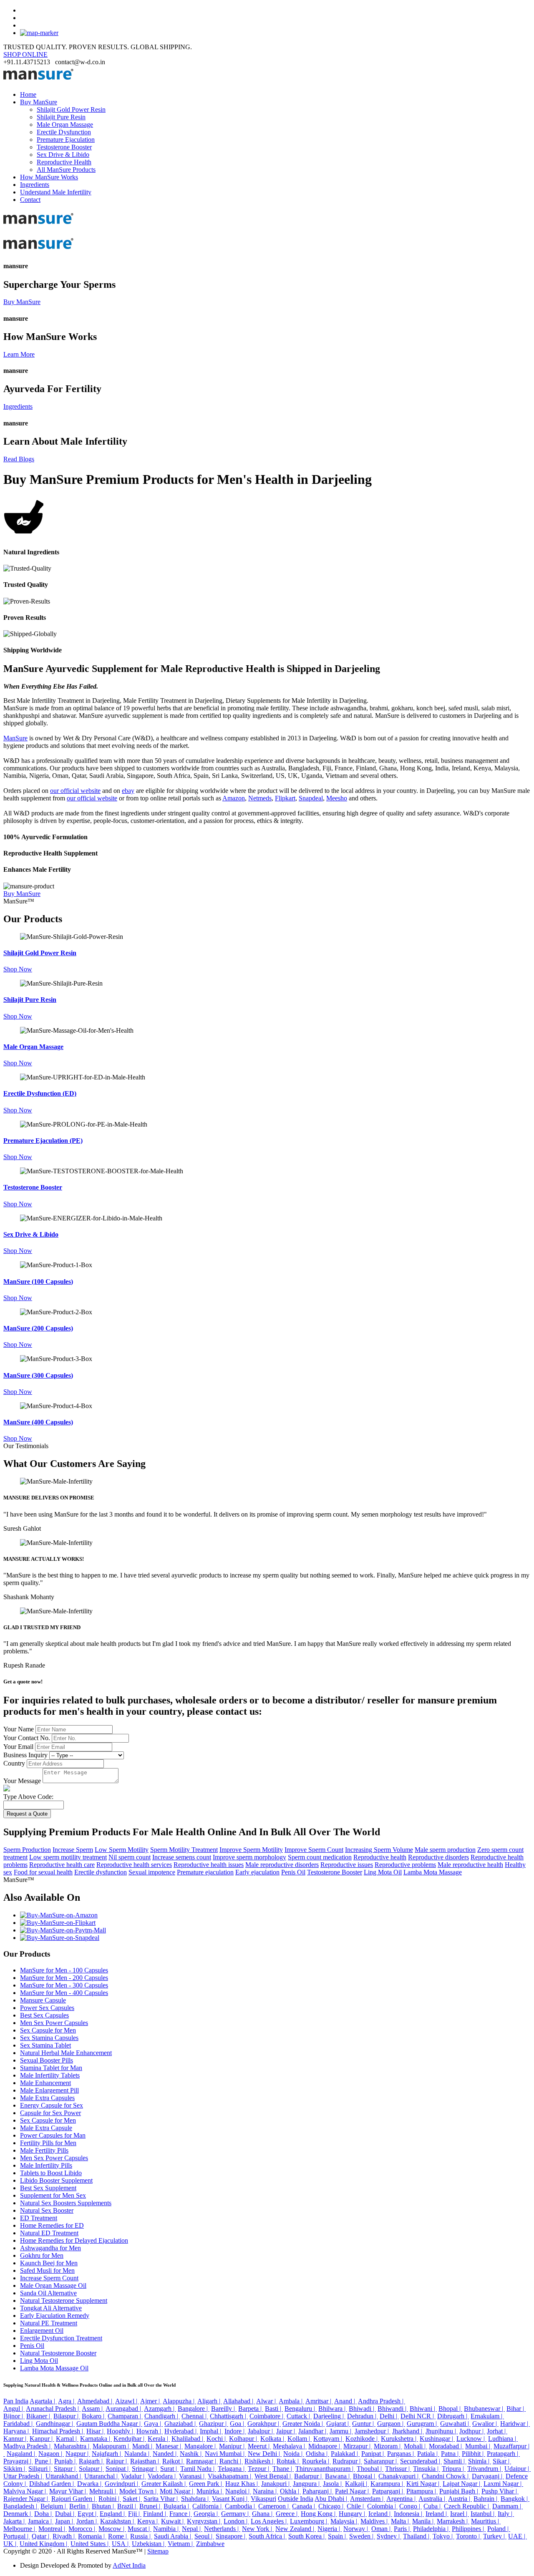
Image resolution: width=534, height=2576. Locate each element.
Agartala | (43, 2401)
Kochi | (217, 2439)
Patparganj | (388, 2491)
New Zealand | (296, 2529)
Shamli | (455, 2461)
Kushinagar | (437, 2439)
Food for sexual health (43, 1872)
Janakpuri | (276, 2484)
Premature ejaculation (205, 1872)
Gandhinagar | (55, 2424)
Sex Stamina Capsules (49, 2038)
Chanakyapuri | (399, 2476)
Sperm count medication (320, 1857)
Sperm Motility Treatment (184, 1850)
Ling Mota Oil (383, 1872)
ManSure (15, 738)
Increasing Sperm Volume (379, 1850)
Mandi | (143, 2446)
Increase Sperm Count (49, 2278)
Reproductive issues (347, 1865)
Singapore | (231, 2536)
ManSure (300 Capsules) (38, 1375)
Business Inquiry (25, 1755)
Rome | (118, 2536)
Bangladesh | (21, 2506)
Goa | (238, 2424)
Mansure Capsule (43, 2000)
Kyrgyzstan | (204, 2521)
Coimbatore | (267, 2416)
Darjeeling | (329, 2416)
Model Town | (139, 2491)
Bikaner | (39, 2416)
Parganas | (401, 2454)
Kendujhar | (130, 2439)
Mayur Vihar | (68, 2491)
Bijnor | (14, 2416)
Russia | (141, 2536)
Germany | (236, 2514)
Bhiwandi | (393, 2409)
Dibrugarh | (453, 2416)
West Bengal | (273, 2476)
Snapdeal (311, 798)
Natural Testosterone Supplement (64, 2301)
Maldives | (375, 2521)
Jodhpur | (472, 2431)
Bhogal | (365, 2476)
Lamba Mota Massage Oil (54, 2368)
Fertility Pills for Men (48, 2143)
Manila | (424, 2521)
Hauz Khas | (242, 2484)
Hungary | (353, 2514)
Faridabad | (19, 2424)
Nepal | (192, 2529)
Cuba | (433, 2506)
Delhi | (389, 2416)
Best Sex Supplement (48, 2188)
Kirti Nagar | (424, 2484)
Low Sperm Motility (122, 1850)
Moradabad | (446, 2446)
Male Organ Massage (65, 125)
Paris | (403, 2529)
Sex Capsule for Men (48, 2030)
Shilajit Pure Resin (61, 117)
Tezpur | (259, 2469)
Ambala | (291, 2401)
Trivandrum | (485, 2469)
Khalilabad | (188, 2439)
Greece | (287, 2514)
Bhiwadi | (362, 2409)
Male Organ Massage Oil (53, 2285)
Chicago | (332, 2506)
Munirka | (210, 2491)
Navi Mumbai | (225, 2454)
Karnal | (67, 2439)
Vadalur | (133, 2476)
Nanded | (165, 2454)
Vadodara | (162, 2476)
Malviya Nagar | (25, 2491)
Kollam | (300, 2439)
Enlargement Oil (42, 2331)
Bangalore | (194, 2409)
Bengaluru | (301, 2409)
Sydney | (389, 2536)
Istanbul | (483, 2514)
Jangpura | (307, 2484)
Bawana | (338, 2476)
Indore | (235, 2431)
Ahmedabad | (96, 2401)
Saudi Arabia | (173, 2536)
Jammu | (341, 2431)
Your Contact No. (27, 1738)
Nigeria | (330, 2529)
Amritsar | (319, 2401)
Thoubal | (370, 2469)
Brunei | (151, 2506)
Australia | (433, 2499)
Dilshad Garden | (52, 2484)
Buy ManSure (39, 102)
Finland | (155, 2514)
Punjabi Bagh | (460, 2491)
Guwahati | (455, 2424)
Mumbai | (479, 2446)
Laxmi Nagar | (503, 2484)
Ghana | (263, 2514)
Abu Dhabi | (332, 2499)
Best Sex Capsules (44, 2015)
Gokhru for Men (42, 2255)
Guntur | (364, 2424)
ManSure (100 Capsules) (38, 1282)
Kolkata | (273, 2439)
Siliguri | (40, 2469)
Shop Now (18, 969)
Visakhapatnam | (230, 2476)
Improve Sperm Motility (251, 1850)
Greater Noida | (304, 2424)
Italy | (506, 2514)
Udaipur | (518, 2469)
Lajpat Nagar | (462, 2484)
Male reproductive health (470, 1865)
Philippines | (469, 2529)
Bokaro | (94, 2416)
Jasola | (333, 2484)
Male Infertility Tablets (50, 2075)
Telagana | (232, 2469)
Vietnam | (181, 2544)
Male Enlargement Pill (49, 2090)
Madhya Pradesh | (28, 2446)
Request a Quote (27, 1814)
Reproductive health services (134, 1865)
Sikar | (502, 2461)
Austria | (460, 2499)
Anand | (345, 2401)
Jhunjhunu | (442, 2431)
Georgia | (207, 2514)
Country (14, 1763)
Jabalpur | (261, 2431)
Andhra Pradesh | (382, 2401)
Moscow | (112, 2529)
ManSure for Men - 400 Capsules (64, 1993)
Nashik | (191, 2454)
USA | (121, 2544)
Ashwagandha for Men (50, 2248)
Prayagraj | (18, 2461)
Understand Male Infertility (56, 192)
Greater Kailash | (164, 2484)
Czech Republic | (467, 2506)
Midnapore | (325, 2446)
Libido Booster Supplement (56, 2180)
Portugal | (17, 2536)
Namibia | (167, 2529)
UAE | (518, 2536)
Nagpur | (78, 2454)
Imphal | (211, 2431)
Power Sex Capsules (47, 2008)
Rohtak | (288, 2461)
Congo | (411, 2506)
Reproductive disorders (438, 1857)
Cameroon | (274, 2506)
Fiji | (135, 2514)
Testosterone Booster (64, 147)
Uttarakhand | (64, 2476)
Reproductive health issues (209, 1865)
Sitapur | (65, 2469)
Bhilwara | (333, 2409)
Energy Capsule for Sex (52, 2105)
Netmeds (260, 798)
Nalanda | (138, 2454)
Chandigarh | (162, 2416)
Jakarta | (15, 2521)
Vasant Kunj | (230, 2499)
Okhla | (290, 2491)
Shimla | (480, 2461)
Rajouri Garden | (74, 2499)
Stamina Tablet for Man (51, 2068)
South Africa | (268, 2536)
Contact (30, 200)
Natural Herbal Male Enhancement (66, 2053)
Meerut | (259, 2446)
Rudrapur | (347, 2461)
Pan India (16, 2401)
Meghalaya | (290, 2446)
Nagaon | (51, 2454)
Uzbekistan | (149, 2544)
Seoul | (204, 2536)
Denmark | (18, 2514)
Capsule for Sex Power (50, 2113)
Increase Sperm (73, 1850)
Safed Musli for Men (47, 2270)
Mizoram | (388, 2446)
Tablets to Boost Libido (51, 2173)
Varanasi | (193, 2476)
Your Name (19, 1729)
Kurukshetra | (399, 2439)
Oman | (382, 2529)
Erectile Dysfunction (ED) (40, 1093)
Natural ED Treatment (49, 2233)
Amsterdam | (368, 2499)
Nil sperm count (130, 1857)
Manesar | (169, 2446)
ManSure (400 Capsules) (38, 1422)
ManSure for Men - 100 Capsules (64, 1970)
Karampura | (388, 2484)
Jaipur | (286, 2431)
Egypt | (88, 2514)
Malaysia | (345, 2521)
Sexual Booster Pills (47, 2060)
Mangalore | (201, 2446)
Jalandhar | (313, 2431)
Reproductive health (380, 1857)
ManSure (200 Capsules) (38, 1328)
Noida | (294, 2454)
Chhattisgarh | (229, 2416)
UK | (11, 2544)
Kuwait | (173, 2521)
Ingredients (35, 185)
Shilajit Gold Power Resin (71, 109)
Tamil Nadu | (198, 2469)
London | (236, 2521)
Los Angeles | (270, 2521)
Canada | (304, 2506)
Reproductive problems (405, 1865)
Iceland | (380, 2514)
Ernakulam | (487, 2416)
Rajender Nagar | (26, 2499)
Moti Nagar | (177, 2491)
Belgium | (54, 2506)
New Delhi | (265, 2454)
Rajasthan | (145, 2461)
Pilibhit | (474, 2454)
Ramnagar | (202, 2461)
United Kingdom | (44, 2544)
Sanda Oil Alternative (48, 2293)
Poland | (499, 2529)
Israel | (460, 2514)
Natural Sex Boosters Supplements (66, 2203)
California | (208, 2506)
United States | (90, 2544)
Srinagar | (145, 2469)
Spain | (338, 2536)
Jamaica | (41, 2521)
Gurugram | (423, 2424)
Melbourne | (20, 2529)
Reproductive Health (64, 162)
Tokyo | (443, 2536)
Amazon (234, 798)
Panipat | (373, 2454)
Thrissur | (398, 2469)
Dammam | (508, 2506)
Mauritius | (486, 2521)
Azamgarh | (160, 2409)
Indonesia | (409, 2514)
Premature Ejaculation (66, 140)
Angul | (14, 2409)
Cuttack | (299, 2416)
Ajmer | (151, 2401)
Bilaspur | (67, 2416)
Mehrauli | (103, 2491)
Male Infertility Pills (46, 2165)
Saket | (132, 2499)
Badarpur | (309, 2476)
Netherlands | (222, 2529)
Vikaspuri (263, 2499)
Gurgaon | (391, 2424)
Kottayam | (329, 2439)
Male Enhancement (45, 2083)
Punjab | (66, 2461)
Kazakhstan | (118, 2521)
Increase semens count (182, 1857)
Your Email (18, 1747)
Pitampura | (422, 2491)
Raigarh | (92, 2461)
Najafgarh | (107, 2454)
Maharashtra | (72, 2446)
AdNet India (129, 2565)
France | (181, 2514)
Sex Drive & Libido (63, 155)
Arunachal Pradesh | (53, 2409)
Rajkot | (173, 2461)
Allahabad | (239, 2401)
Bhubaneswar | (484, 2409)
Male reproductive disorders (282, 1865)
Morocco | (83, 2529)
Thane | (283, 2469)
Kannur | (16, 2439)
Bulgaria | (177, 2506)
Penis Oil (293, 1872)
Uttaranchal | (102, 2476)
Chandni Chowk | (446, 2476)
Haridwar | (515, 2424)
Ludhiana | (503, 2439)
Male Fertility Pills (44, 2150)
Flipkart (285, 798)
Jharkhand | (408, 2431)
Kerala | (159, 2439)
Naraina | (266, 2491)
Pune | (44, 2461)
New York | (258, 2529)
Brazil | (127, 2506)
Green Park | (206, 2484)
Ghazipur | (214, 2424)
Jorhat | (497, 2431)
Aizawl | (127, 2401)
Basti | (274, 2409)
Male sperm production (445, 1850)
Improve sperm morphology (249, 1857)
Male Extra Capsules (47, 2098)
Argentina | (402, 2499)
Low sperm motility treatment (68, 1857)
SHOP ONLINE (25, 54)
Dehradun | (363, 2416)
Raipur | (117, 2461)
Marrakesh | (453, 2521)
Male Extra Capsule (46, 2128)
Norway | (356, 2529)
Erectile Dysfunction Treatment (61, 2338)
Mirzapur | (358, 2446)
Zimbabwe (210, 2544)
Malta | (401, 2521)
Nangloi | (238, 2491)
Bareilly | (224, 2409)
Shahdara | (196, 2499)
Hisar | (96, 2431)
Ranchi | (231, 2461)
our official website (75, 791)
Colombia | (382, 2506)
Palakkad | (345, 2454)
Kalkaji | (357, 2484)
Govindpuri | (122, 2484)
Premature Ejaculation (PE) (43, 1141)
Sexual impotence (152, 1872)
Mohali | (416, 2446)
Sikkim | (15, 2469)
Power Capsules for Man (53, 2135)
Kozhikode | (362, 2439)
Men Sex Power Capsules (54, 2023)
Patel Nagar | (353, 2491)
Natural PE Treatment (49, 2323)
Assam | (93, 2409)
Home (28, 94)
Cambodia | (241, 2506)
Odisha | (317, 2454)
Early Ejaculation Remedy (55, 2316)
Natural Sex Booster (47, 2210)
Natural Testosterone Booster (58, 2353)
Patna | (451, 2454)
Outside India (296, 2499)
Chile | (356, 2506)
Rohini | (110, 2499)
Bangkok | (515, 2499)
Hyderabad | (181, 2431)
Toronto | (469, 2536)
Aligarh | (210, 2401)
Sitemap (158, 2551)
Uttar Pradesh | (24, 2476)
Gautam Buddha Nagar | (109, 2424)
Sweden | (362, 2536)
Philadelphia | (432, 2529)
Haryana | (17, 2431)
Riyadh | (64, 2536)
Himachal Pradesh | (58, 2431)
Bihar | (516, 2409)
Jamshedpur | (373, 2431)
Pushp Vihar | (500, 2491)
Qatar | (41, 2536)
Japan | (65, 2521)
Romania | (92, 2536)
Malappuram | (112, 2446)
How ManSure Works (49, 177)
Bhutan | (104, 2506)
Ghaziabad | (181, 2424)
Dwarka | (90, 2484)
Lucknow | (471, 2439)
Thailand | (417, 2536)
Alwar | (267, 2401)
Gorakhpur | (264, 2424)
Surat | (169, 2469)
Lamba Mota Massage (433, 1872)
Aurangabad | (124, 2409)
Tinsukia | (427, 2469)
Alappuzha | (179, 2401)
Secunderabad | (421, 2461)
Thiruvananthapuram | (325, 2469)
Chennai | (195, 2416)
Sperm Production (27, 1850)
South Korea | (307, 2536)
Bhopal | (450, 2409)
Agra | (67, 2401)
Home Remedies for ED (52, 2225)
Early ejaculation (257, 1872)
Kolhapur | (244, 2439)
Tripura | (454, 2469)
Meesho (337, 798)
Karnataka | (96, 2439)
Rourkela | (316, 2461)
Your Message (22, 1781)
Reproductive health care (62, 1865)
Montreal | (53, 2529)
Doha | (44, 2514)
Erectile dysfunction (101, 1872)
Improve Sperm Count (314, 1850)
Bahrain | (486, 2499)
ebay (128, 791)
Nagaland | (22, 2454)
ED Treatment (39, 2218)
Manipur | (233, 2446)
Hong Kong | (319, 2514)
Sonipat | (118, 2469)
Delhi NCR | (418, 2416)
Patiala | (428, 2454)
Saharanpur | (381, 2461)
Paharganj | (318, 2491)
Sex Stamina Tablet (45, 2045)
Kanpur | (42, 2439)
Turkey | (495, 2536)
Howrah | (150, 2431)
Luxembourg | (309, 2521)
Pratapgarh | (503, 2454)
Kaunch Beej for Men (49, 2263)
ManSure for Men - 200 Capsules (64, 1978)
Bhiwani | (423, 2409)
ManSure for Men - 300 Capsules (64, 1985)
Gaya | (153, 2424)
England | (113, 2514)
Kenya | (148, 2521)
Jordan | (87, 2521)
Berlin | (80, 2506)
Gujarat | (338, 2424)
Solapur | (91, 2469)
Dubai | (65, 2514)
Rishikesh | (260, 2461)
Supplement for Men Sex (53, 2195)
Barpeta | (251, 2409)
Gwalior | (485, 2424)
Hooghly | (121, 2431)
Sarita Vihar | (161, 2499)
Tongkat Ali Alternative (51, 2308)
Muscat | (140, 2529)
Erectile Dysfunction (64, 132)
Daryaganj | (488, 2476)
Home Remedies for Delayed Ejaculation (74, 2240)
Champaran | (125, 2416)
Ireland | (437, 2514)
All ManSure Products (66, 170)
